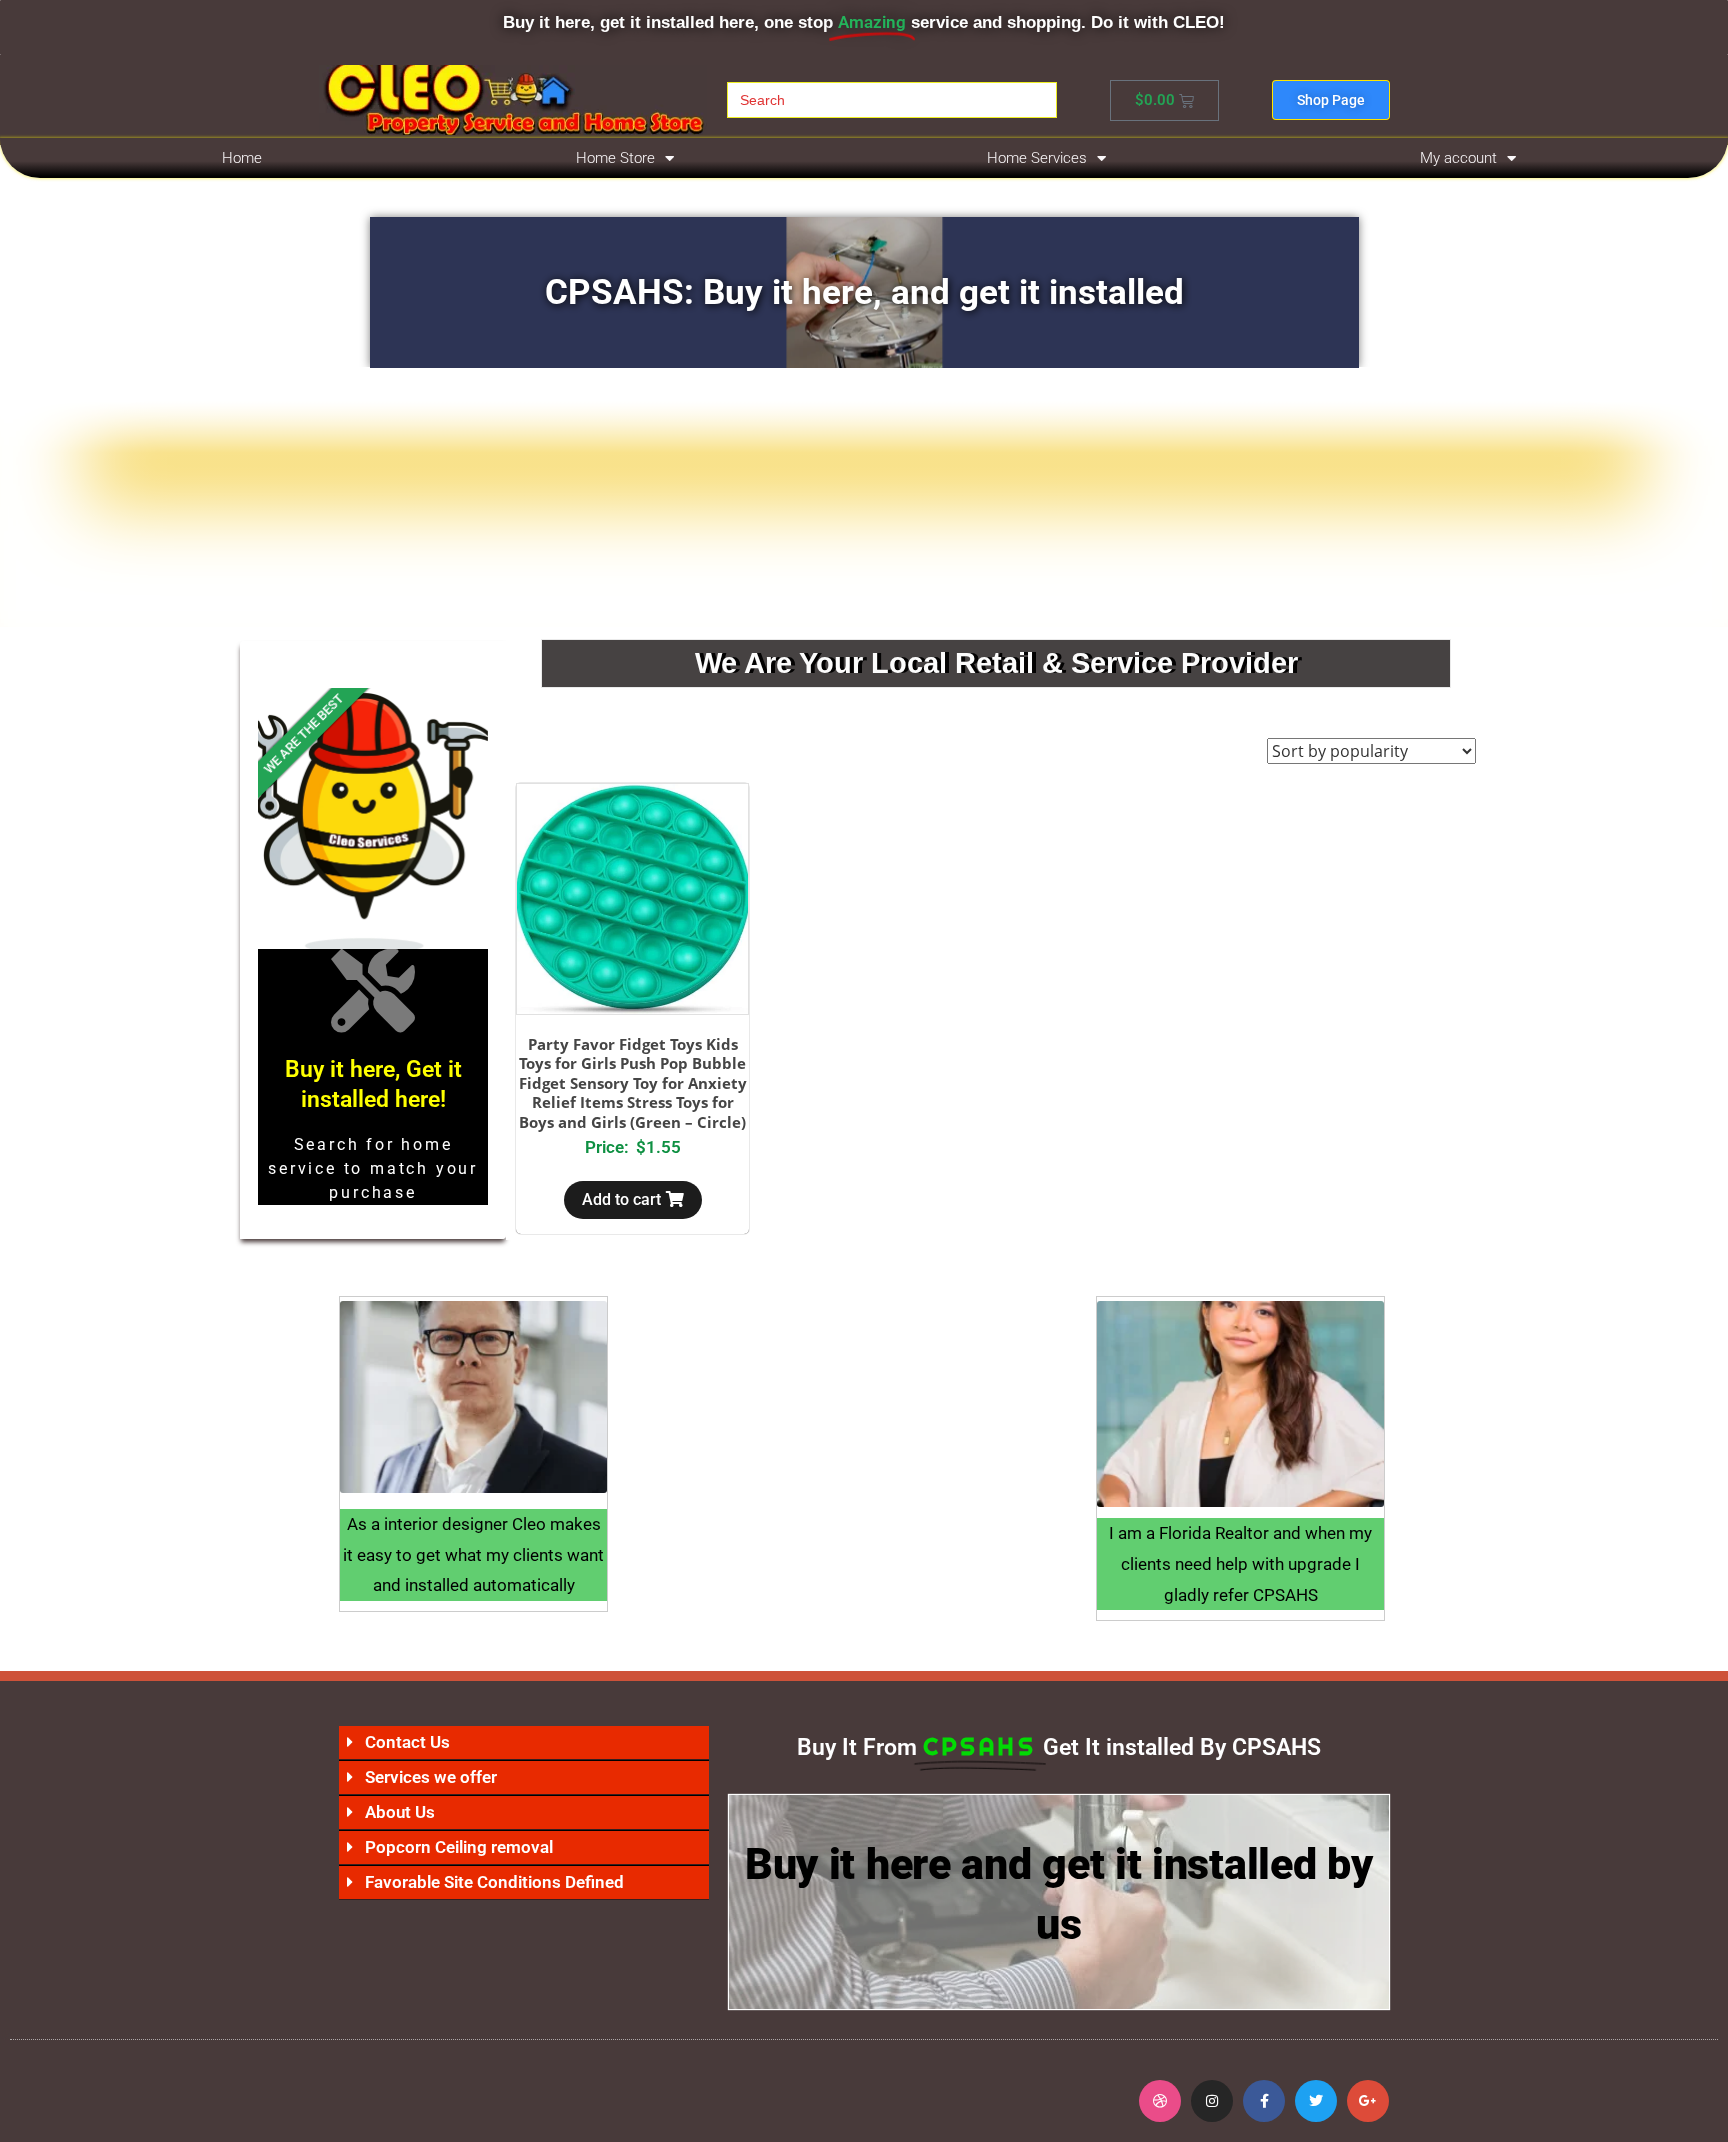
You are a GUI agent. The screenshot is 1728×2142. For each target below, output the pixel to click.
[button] (524, 1743)
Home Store (615, 158)
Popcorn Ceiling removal (459, 1847)
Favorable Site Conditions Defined (494, 1882)
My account (1458, 158)
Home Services (1037, 158)
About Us (400, 1812)
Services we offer (431, 1777)
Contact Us (407, 1742)
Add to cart (621, 1199)
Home (242, 158)
